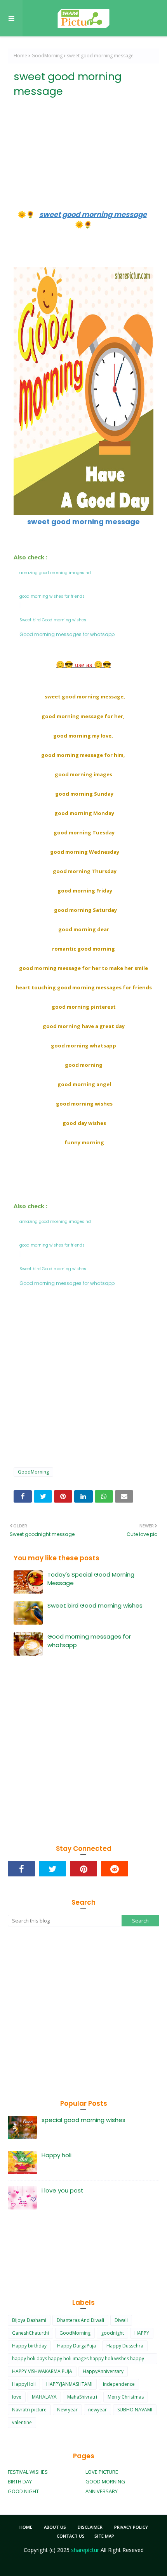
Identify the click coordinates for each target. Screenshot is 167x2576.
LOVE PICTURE (102, 2472)
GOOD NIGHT (23, 2491)
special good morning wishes (83, 2120)
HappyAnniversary (103, 2371)
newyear (97, 2410)
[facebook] (21, 1869)
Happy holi (57, 2155)
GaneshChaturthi (30, 2333)
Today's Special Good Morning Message (91, 1579)
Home (20, 56)
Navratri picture (29, 2410)
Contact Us (71, 2536)
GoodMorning (47, 56)
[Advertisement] (83, 145)
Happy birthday (29, 2346)
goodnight (112, 2333)
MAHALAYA (44, 2397)
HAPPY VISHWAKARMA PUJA (42, 2371)
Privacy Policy (131, 2527)
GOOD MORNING (105, 2481)
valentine (22, 2422)
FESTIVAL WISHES (28, 2472)
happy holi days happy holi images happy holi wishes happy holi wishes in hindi (78, 2360)
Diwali (121, 2320)
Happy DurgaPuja (77, 2346)
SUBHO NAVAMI (135, 2410)
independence (119, 2384)
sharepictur (85, 2550)
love (17, 2397)
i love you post (63, 2190)
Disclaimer (90, 2527)
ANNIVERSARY (102, 2491)
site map (104, 2536)
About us (55, 2527)
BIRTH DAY (20, 2481)
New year (67, 2410)
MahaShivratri (82, 2397)
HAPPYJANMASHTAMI (69, 2384)
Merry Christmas (126, 2397)
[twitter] (52, 1869)
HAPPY (142, 2333)
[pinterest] (83, 1869)
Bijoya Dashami (29, 2320)
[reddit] (115, 1869)
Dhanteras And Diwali (80, 2320)
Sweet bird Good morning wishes (95, 1605)
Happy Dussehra (125, 2346)
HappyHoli (24, 2384)
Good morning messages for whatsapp (89, 1641)
